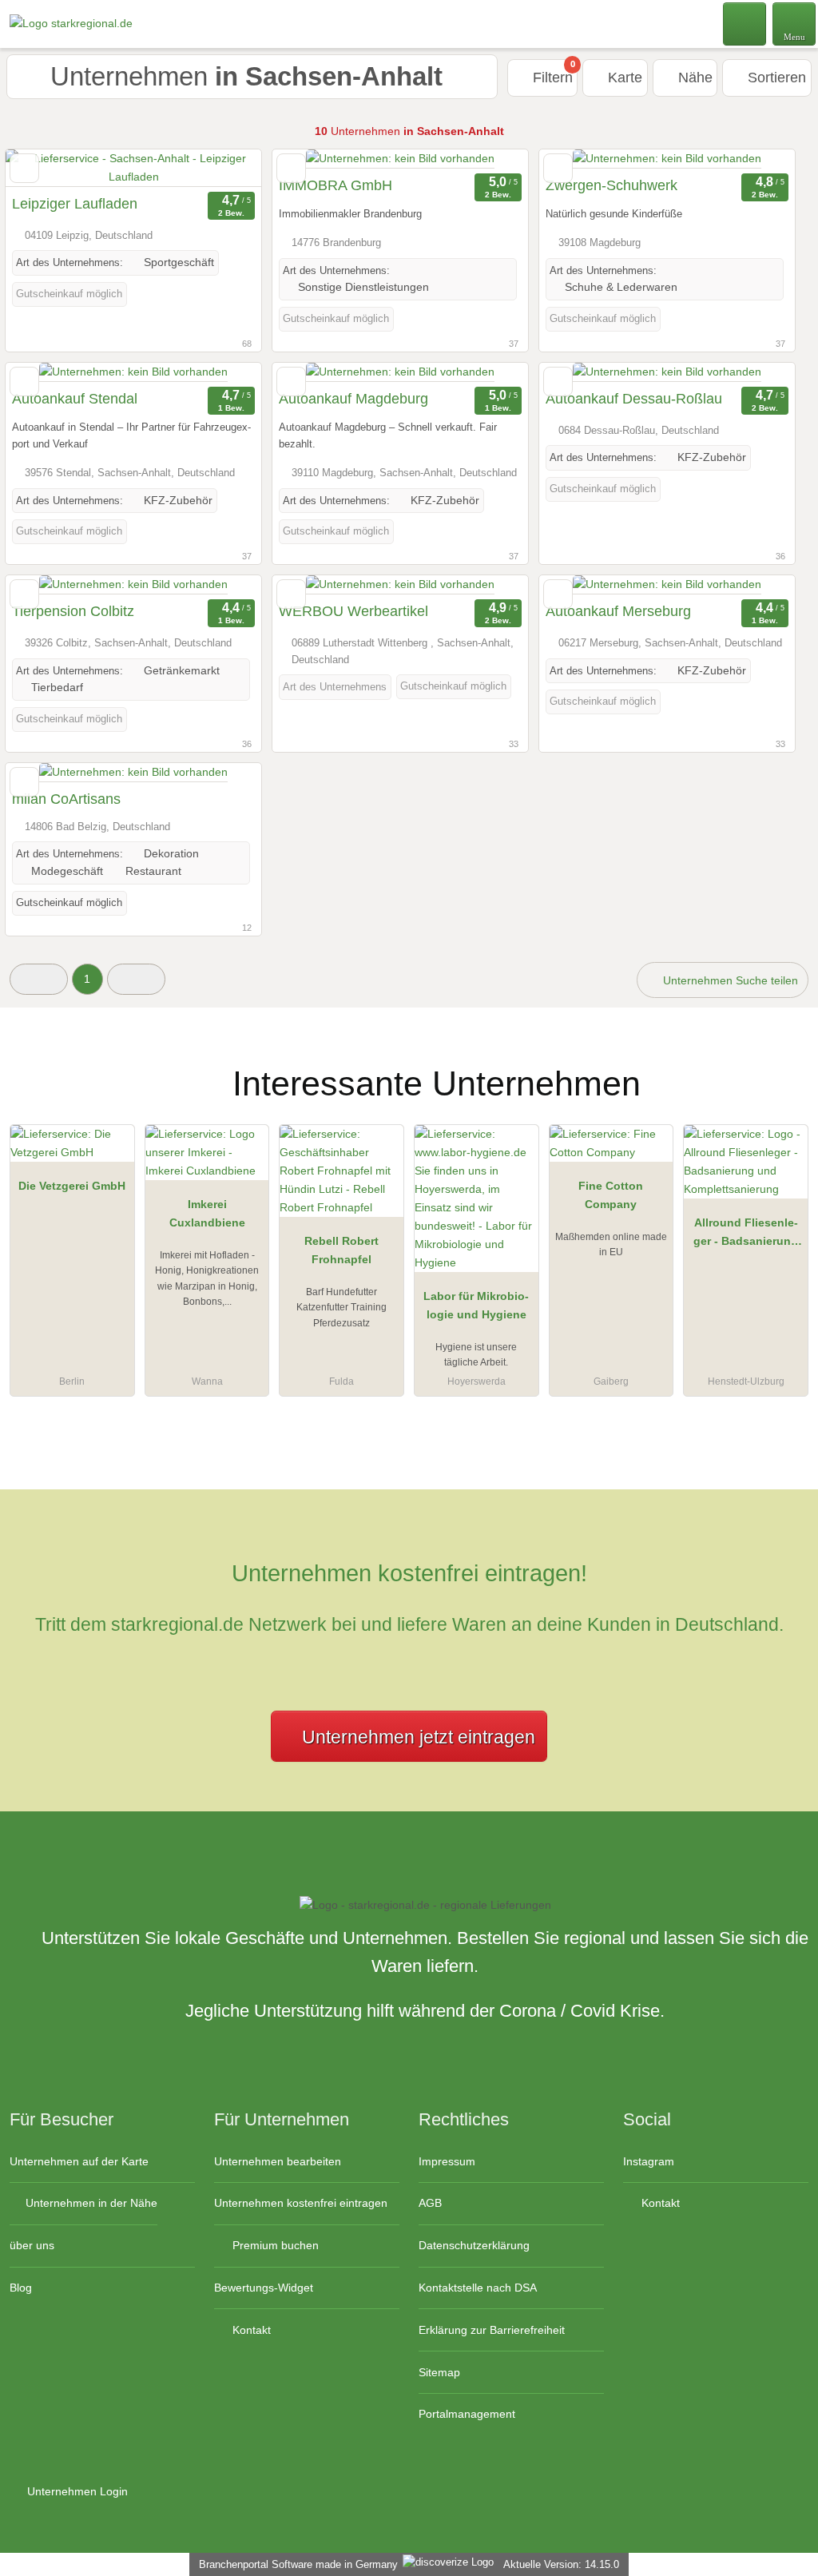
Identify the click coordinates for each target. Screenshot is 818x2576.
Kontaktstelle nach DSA (478, 2288)
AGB (430, 2203)
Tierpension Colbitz (73, 611)
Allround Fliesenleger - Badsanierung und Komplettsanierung (746, 1235)
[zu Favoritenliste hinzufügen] (24, 168)
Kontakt (250, 2330)
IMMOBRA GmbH (336, 185)
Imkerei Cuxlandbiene (207, 1213)
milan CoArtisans (66, 799)
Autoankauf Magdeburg (353, 399)
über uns (32, 2245)
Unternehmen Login (76, 2491)
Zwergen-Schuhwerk (612, 185)
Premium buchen (274, 2245)
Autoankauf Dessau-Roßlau (634, 399)
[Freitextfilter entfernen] (745, 23)
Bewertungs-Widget (264, 2288)
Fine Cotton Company (611, 1195)
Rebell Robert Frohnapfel (341, 1250)
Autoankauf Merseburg (618, 611)
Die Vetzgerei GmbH (72, 1186)
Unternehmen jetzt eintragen (419, 1737)
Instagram (649, 2161)
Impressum (447, 2161)
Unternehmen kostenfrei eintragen (301, 2203)
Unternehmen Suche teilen (729, 980)
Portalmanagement (467, 2414)
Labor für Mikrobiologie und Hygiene (476, 1305)
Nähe (693, 78)
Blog (21, 2288)
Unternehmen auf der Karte (79, 2161)
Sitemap (439, 2372)
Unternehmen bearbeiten (278, 2161)
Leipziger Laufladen (75, 204)
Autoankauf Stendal (75, 399)
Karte (623, 78)
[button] (39, 979)
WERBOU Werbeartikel (353, 611)
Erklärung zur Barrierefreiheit (492, 2330)
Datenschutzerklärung (474, 2245)
